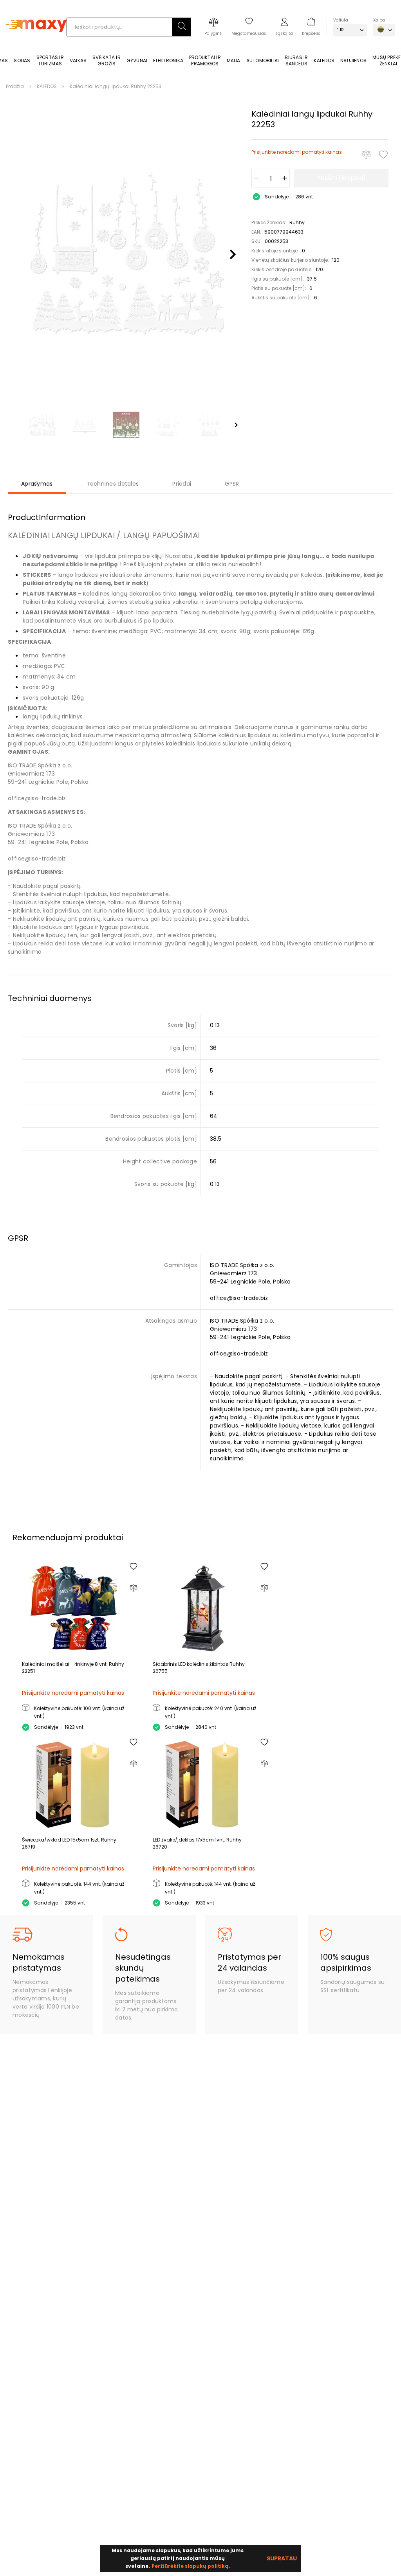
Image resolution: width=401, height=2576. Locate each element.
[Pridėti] (285, 178)
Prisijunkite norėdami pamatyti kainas (297, 152)
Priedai (182, 484)
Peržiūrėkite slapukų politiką (190, 2566)
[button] (182, 27)
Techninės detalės (113, 484)
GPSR (232, 484)
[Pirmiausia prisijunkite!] (383, 155)
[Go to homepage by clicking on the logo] (36, 44)
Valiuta (341, 20)
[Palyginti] (366, 155)
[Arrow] (236, 425)
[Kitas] (233, 255)
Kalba (379, 20)
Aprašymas (37, 484)
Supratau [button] (282, 2558)
